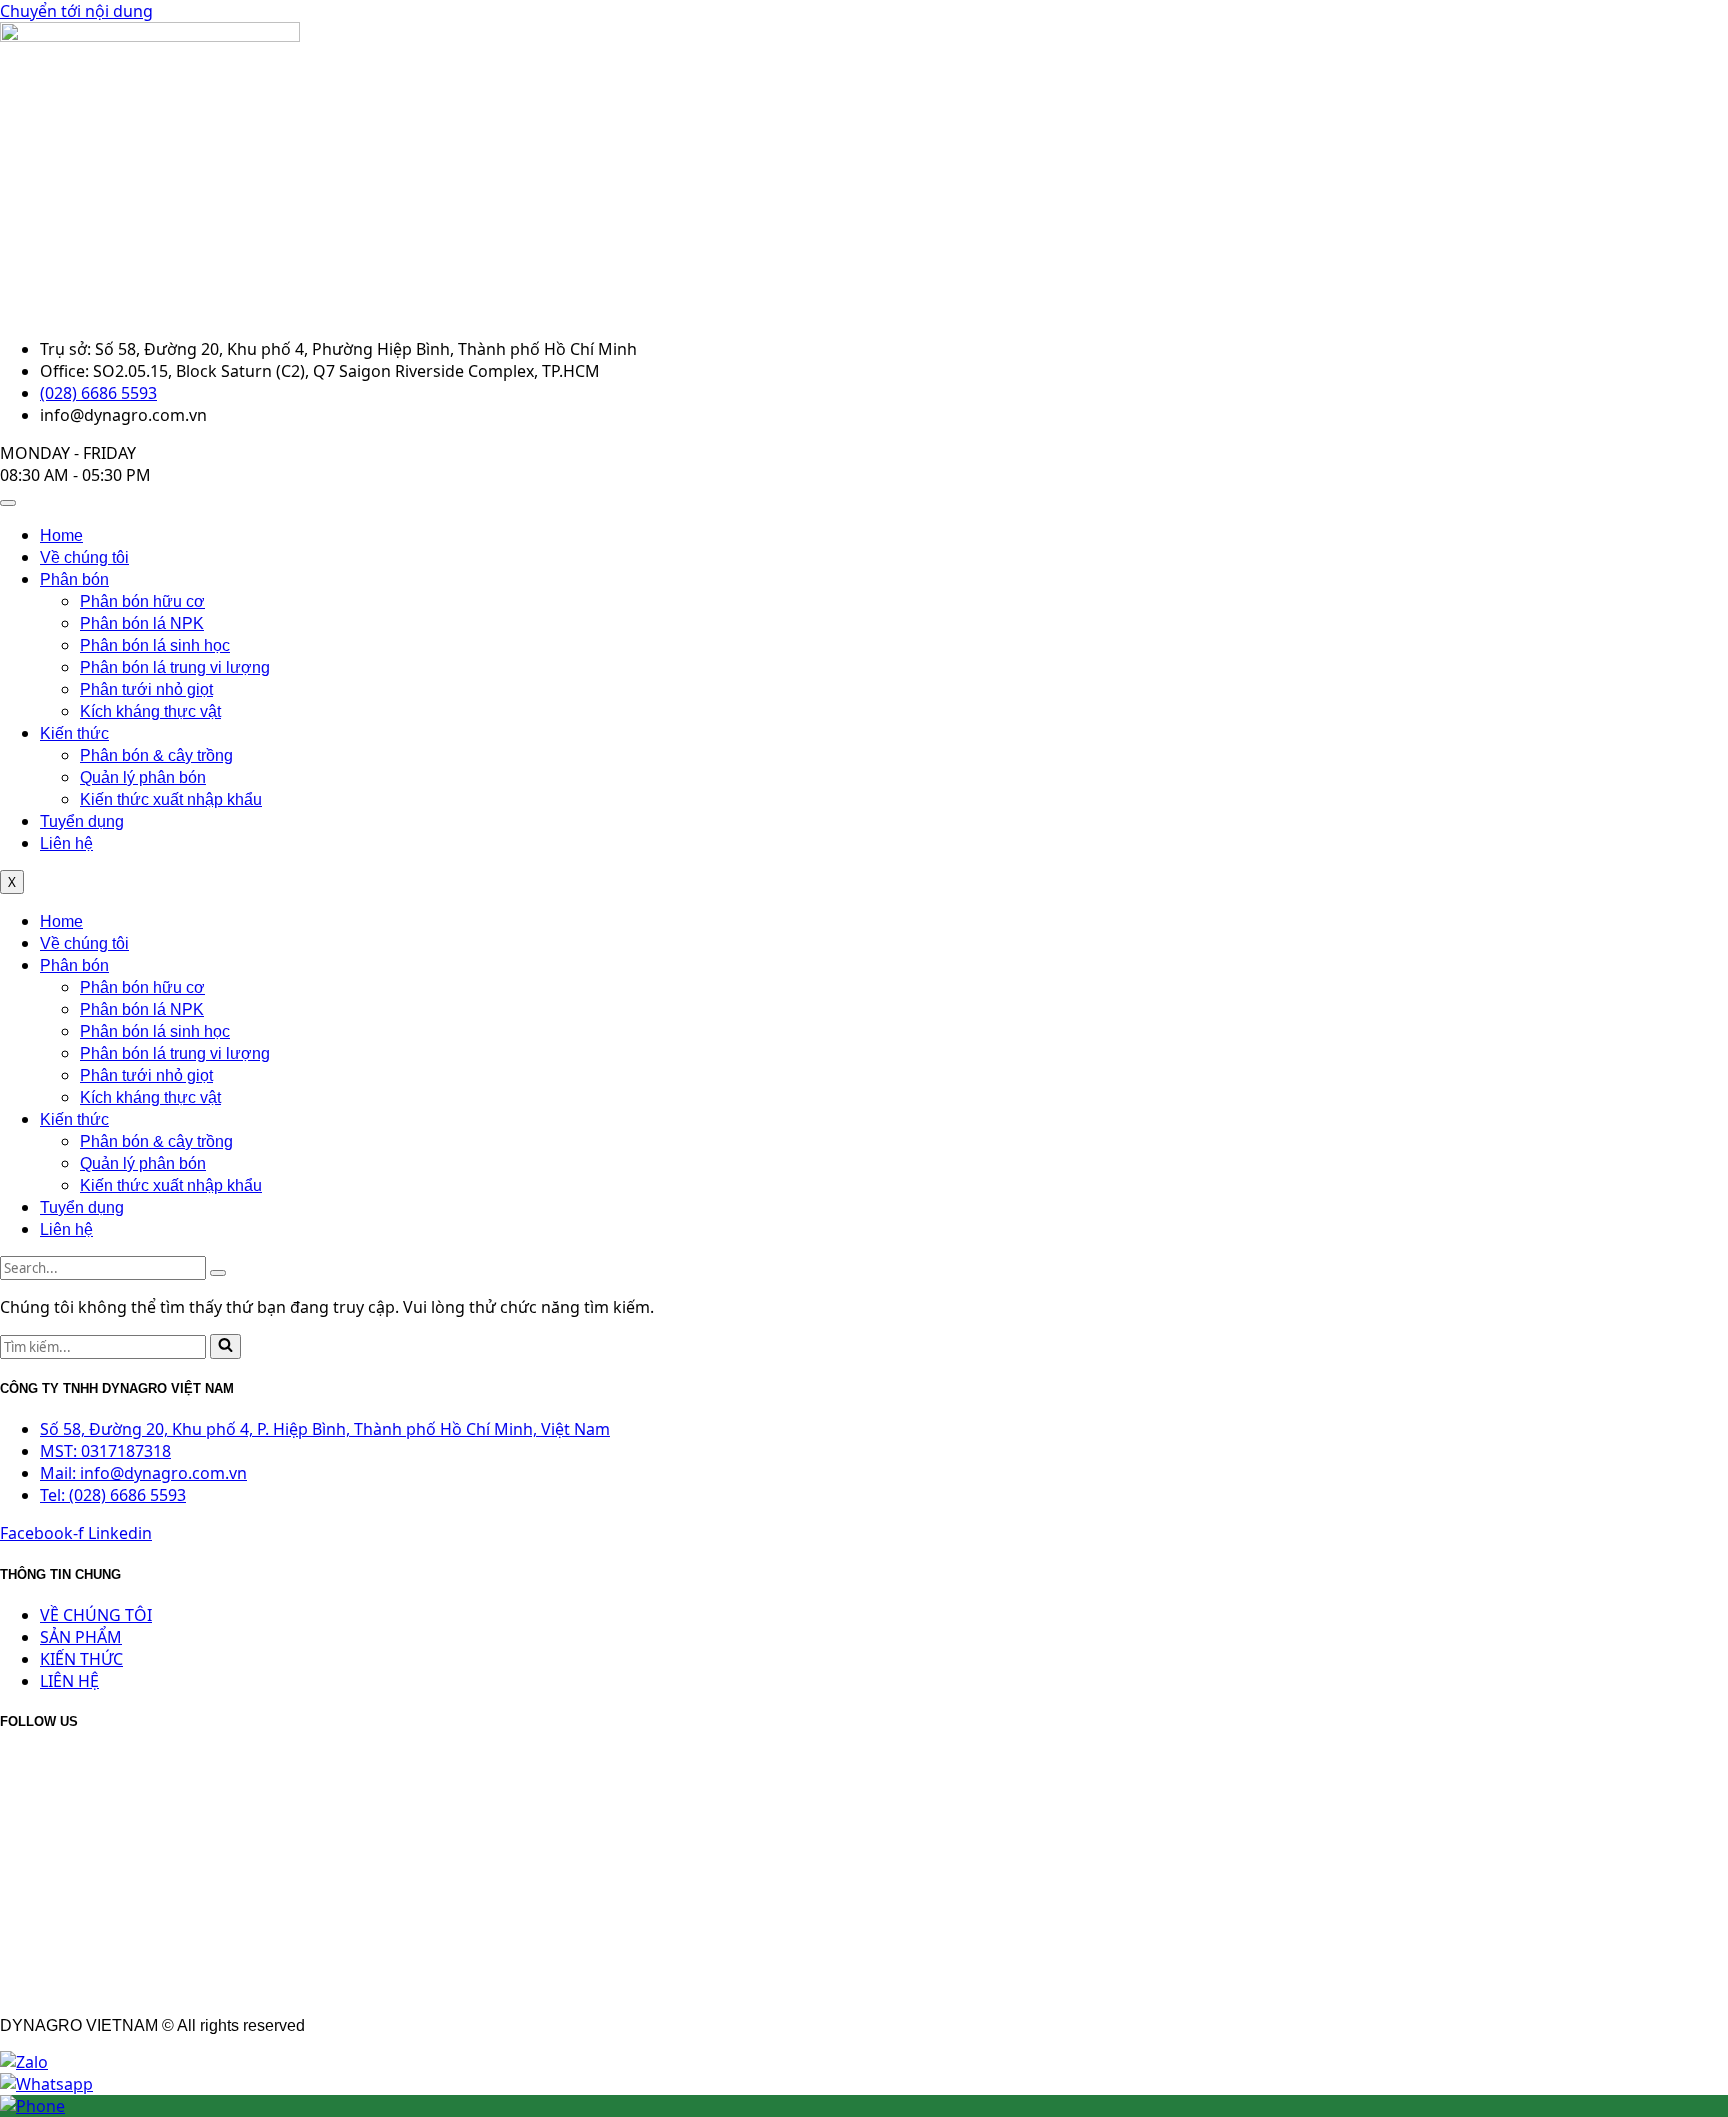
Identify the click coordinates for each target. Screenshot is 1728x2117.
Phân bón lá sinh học (155, 645)
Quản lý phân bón (143, 777)
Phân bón (74, 579)
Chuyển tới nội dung (76, 11)
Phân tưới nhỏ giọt (146, 689)
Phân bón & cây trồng (156, 755)
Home (61, 535)
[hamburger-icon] (8, 503)
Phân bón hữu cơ (142, 601)
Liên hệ (66, 843)
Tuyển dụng (82, 821)
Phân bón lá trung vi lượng (175, 667)
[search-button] (218, 1273)
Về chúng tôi (84, 557)
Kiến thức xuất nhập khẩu (171, 799)
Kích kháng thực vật (150, 711)
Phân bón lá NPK (142, 623)
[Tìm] (225, 1346)
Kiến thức (74, 733)
